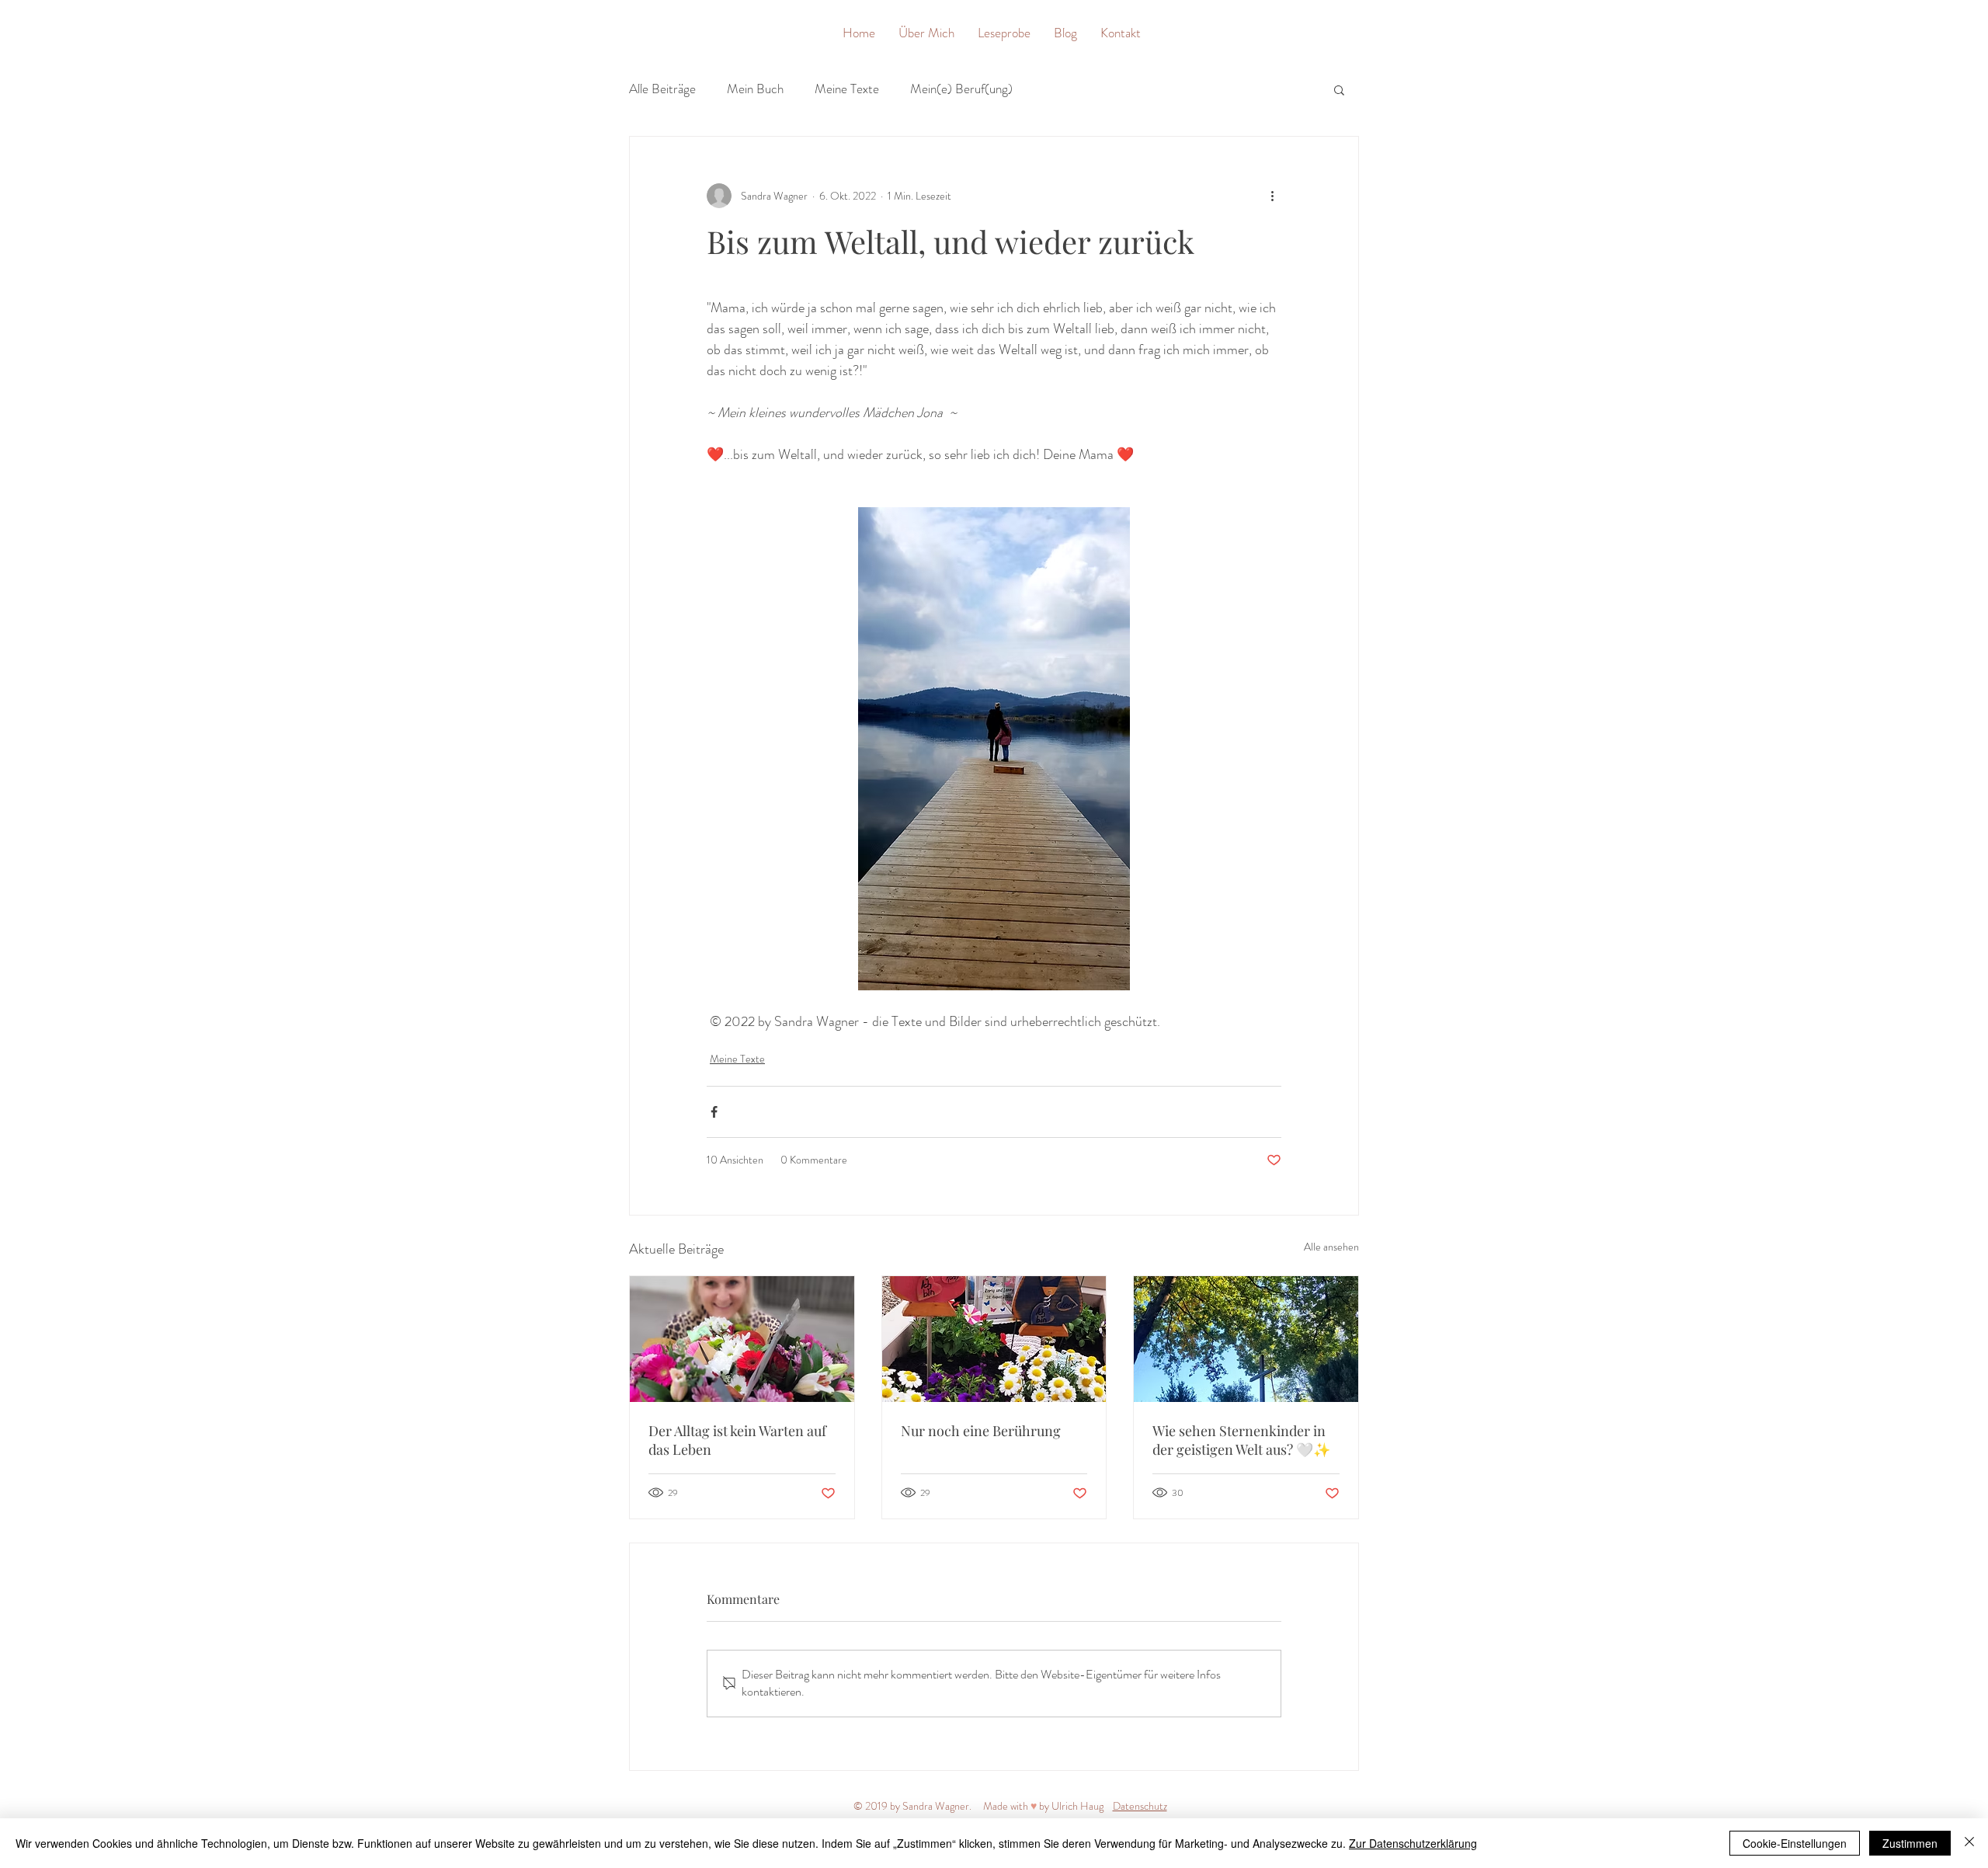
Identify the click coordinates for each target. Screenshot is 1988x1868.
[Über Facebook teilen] (714, 1112)
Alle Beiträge (662, 89)
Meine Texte (847, 89)
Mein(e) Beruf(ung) (961, 89)
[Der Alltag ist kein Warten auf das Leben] (742, 1339)
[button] (1339, 89)
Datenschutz (1140, 1806)
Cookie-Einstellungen (1795, 1843)
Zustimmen (1910, 1843)
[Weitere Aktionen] (1272, 196)
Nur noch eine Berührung (981, 1431)
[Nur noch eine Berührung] (994, 1339)
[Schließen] (1969, 1843)
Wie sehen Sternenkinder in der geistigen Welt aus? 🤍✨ (1241, 1440)
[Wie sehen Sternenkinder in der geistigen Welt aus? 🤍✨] (1246, 1339)
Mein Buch (755, 89)
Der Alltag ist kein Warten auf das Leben (737, 1440)
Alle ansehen (1331, 1247)
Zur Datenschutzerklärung (1413, 1843)
